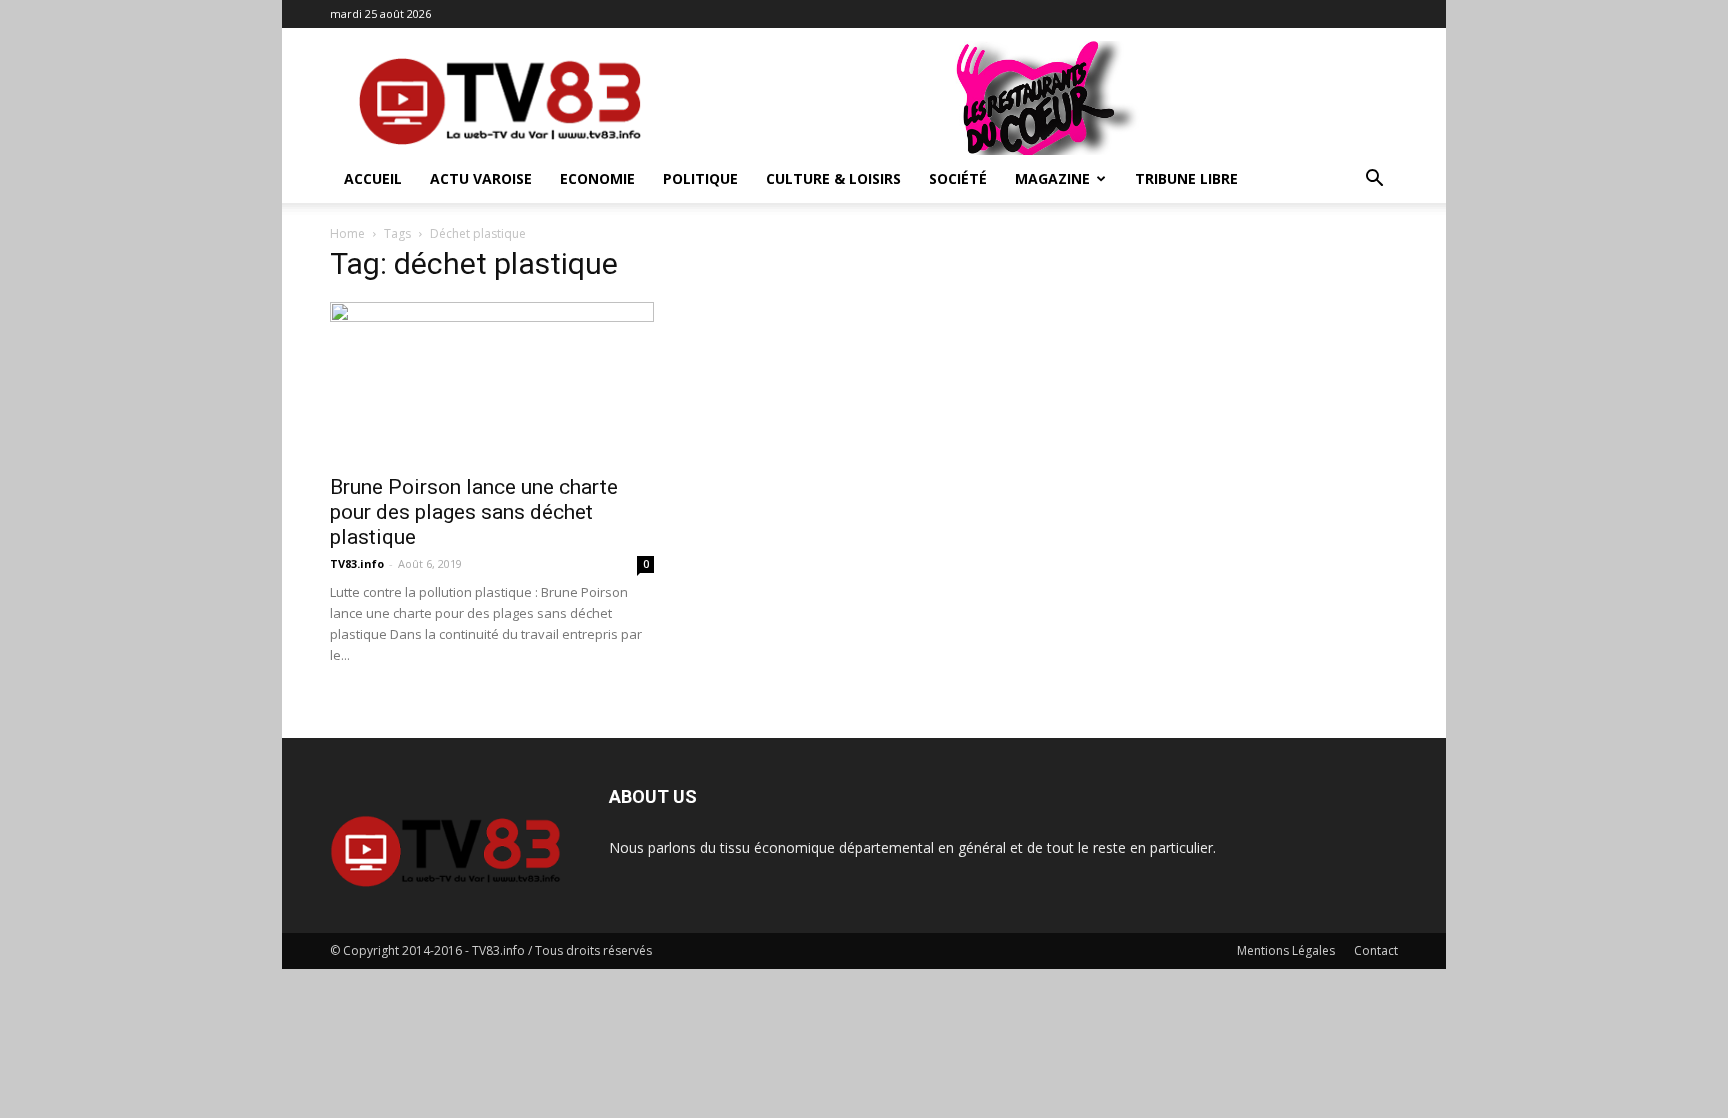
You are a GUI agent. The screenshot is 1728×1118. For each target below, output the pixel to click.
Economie (597, 178)
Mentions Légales (1286, 950)
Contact (1376, 950)
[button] (1374, 180)
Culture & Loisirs (833, 178)
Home (347, 233)
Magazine (1052, 178)
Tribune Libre (1186, 178)
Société (958, 178)
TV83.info (357, 563)
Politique (700, 178)
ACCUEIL (373, 178)
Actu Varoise (481, 178)
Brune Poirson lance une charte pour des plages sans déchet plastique (474, 512)
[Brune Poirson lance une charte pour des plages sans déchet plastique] (492, 382)
